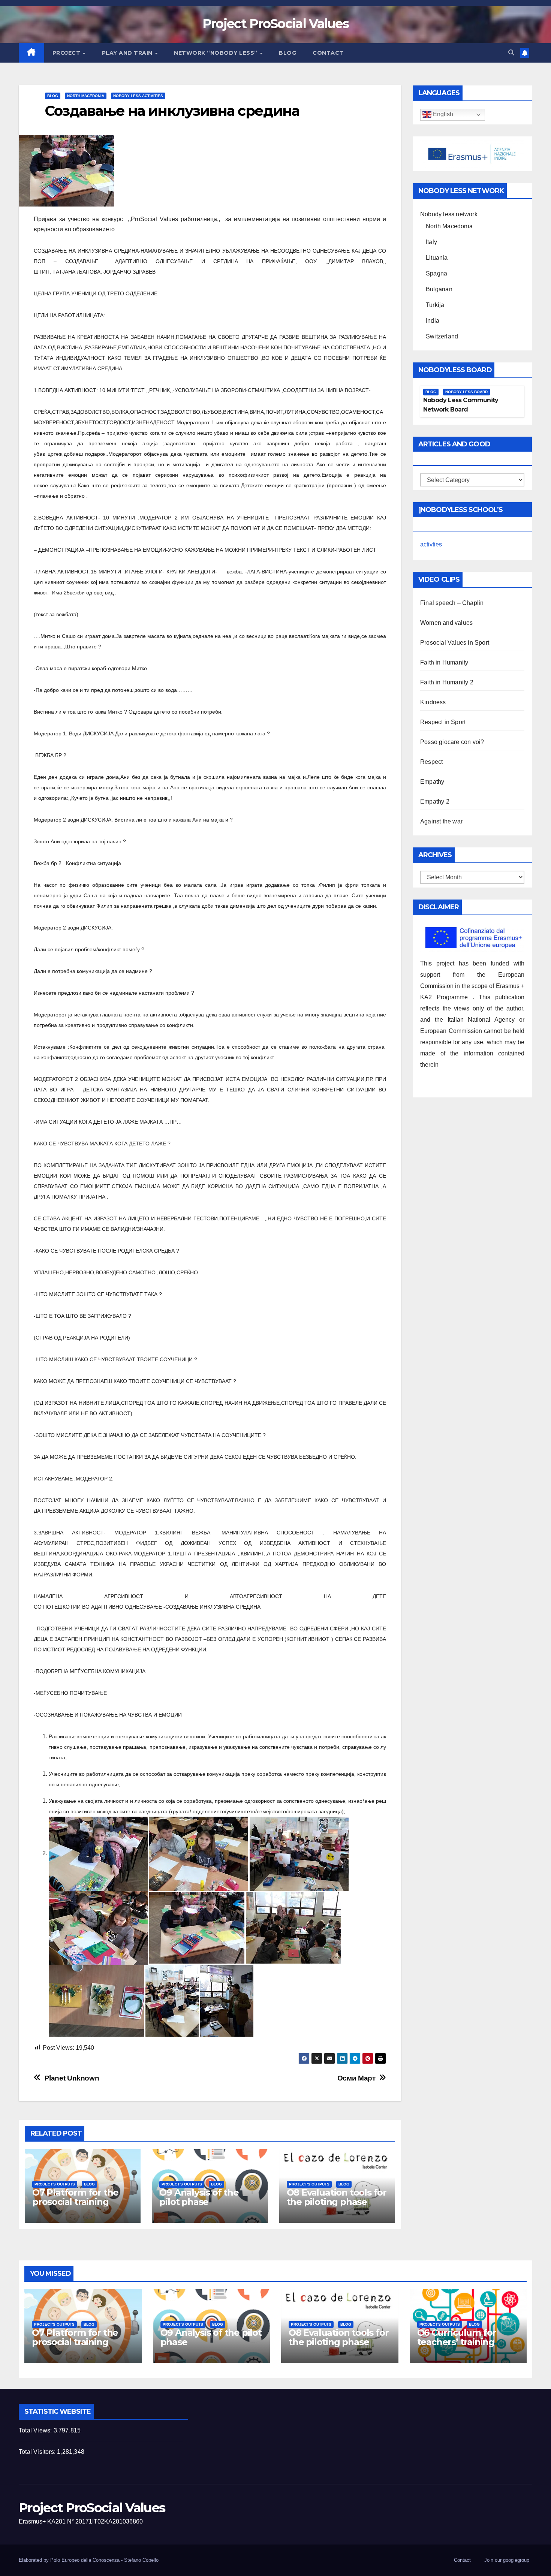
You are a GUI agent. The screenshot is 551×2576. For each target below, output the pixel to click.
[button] (511, 53)
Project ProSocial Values (275, 24)
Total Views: (36, 2430)
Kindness (433, 702)
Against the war (441, 821)
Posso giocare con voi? (452, 742)
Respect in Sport (443, 722)
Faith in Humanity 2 (447, 682)
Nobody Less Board (466, 392)
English (442, 115)
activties (431, 544)
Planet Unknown (72, 2078)
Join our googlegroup (507, 2560)
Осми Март (356, 2078)
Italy (431, 242)
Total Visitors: (38, 2452)
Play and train (128, 53)
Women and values (446, 623)
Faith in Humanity (444, 662)
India (433, 321)
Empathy (432, 782)
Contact (328, 53)
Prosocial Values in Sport (455, 643)
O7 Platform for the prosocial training (75, 2197)
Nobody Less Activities (138, 96)
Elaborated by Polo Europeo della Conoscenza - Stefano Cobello (89, 2560)
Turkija (435, 305)
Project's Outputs (55, 2184)
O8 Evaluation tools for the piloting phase (337, 2197)
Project (67, 53)
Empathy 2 (435, 802)
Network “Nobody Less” (216, 53)
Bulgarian (439, 289)
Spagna (436, 273)
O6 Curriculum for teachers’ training (457, 2337)
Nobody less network (449, 214)
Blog (287, 53)
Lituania (437, 258)
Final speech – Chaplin (452, 603)
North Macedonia (86, 96)
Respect (431, 762)
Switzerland (442, 336)
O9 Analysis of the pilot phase (199, 2197)
